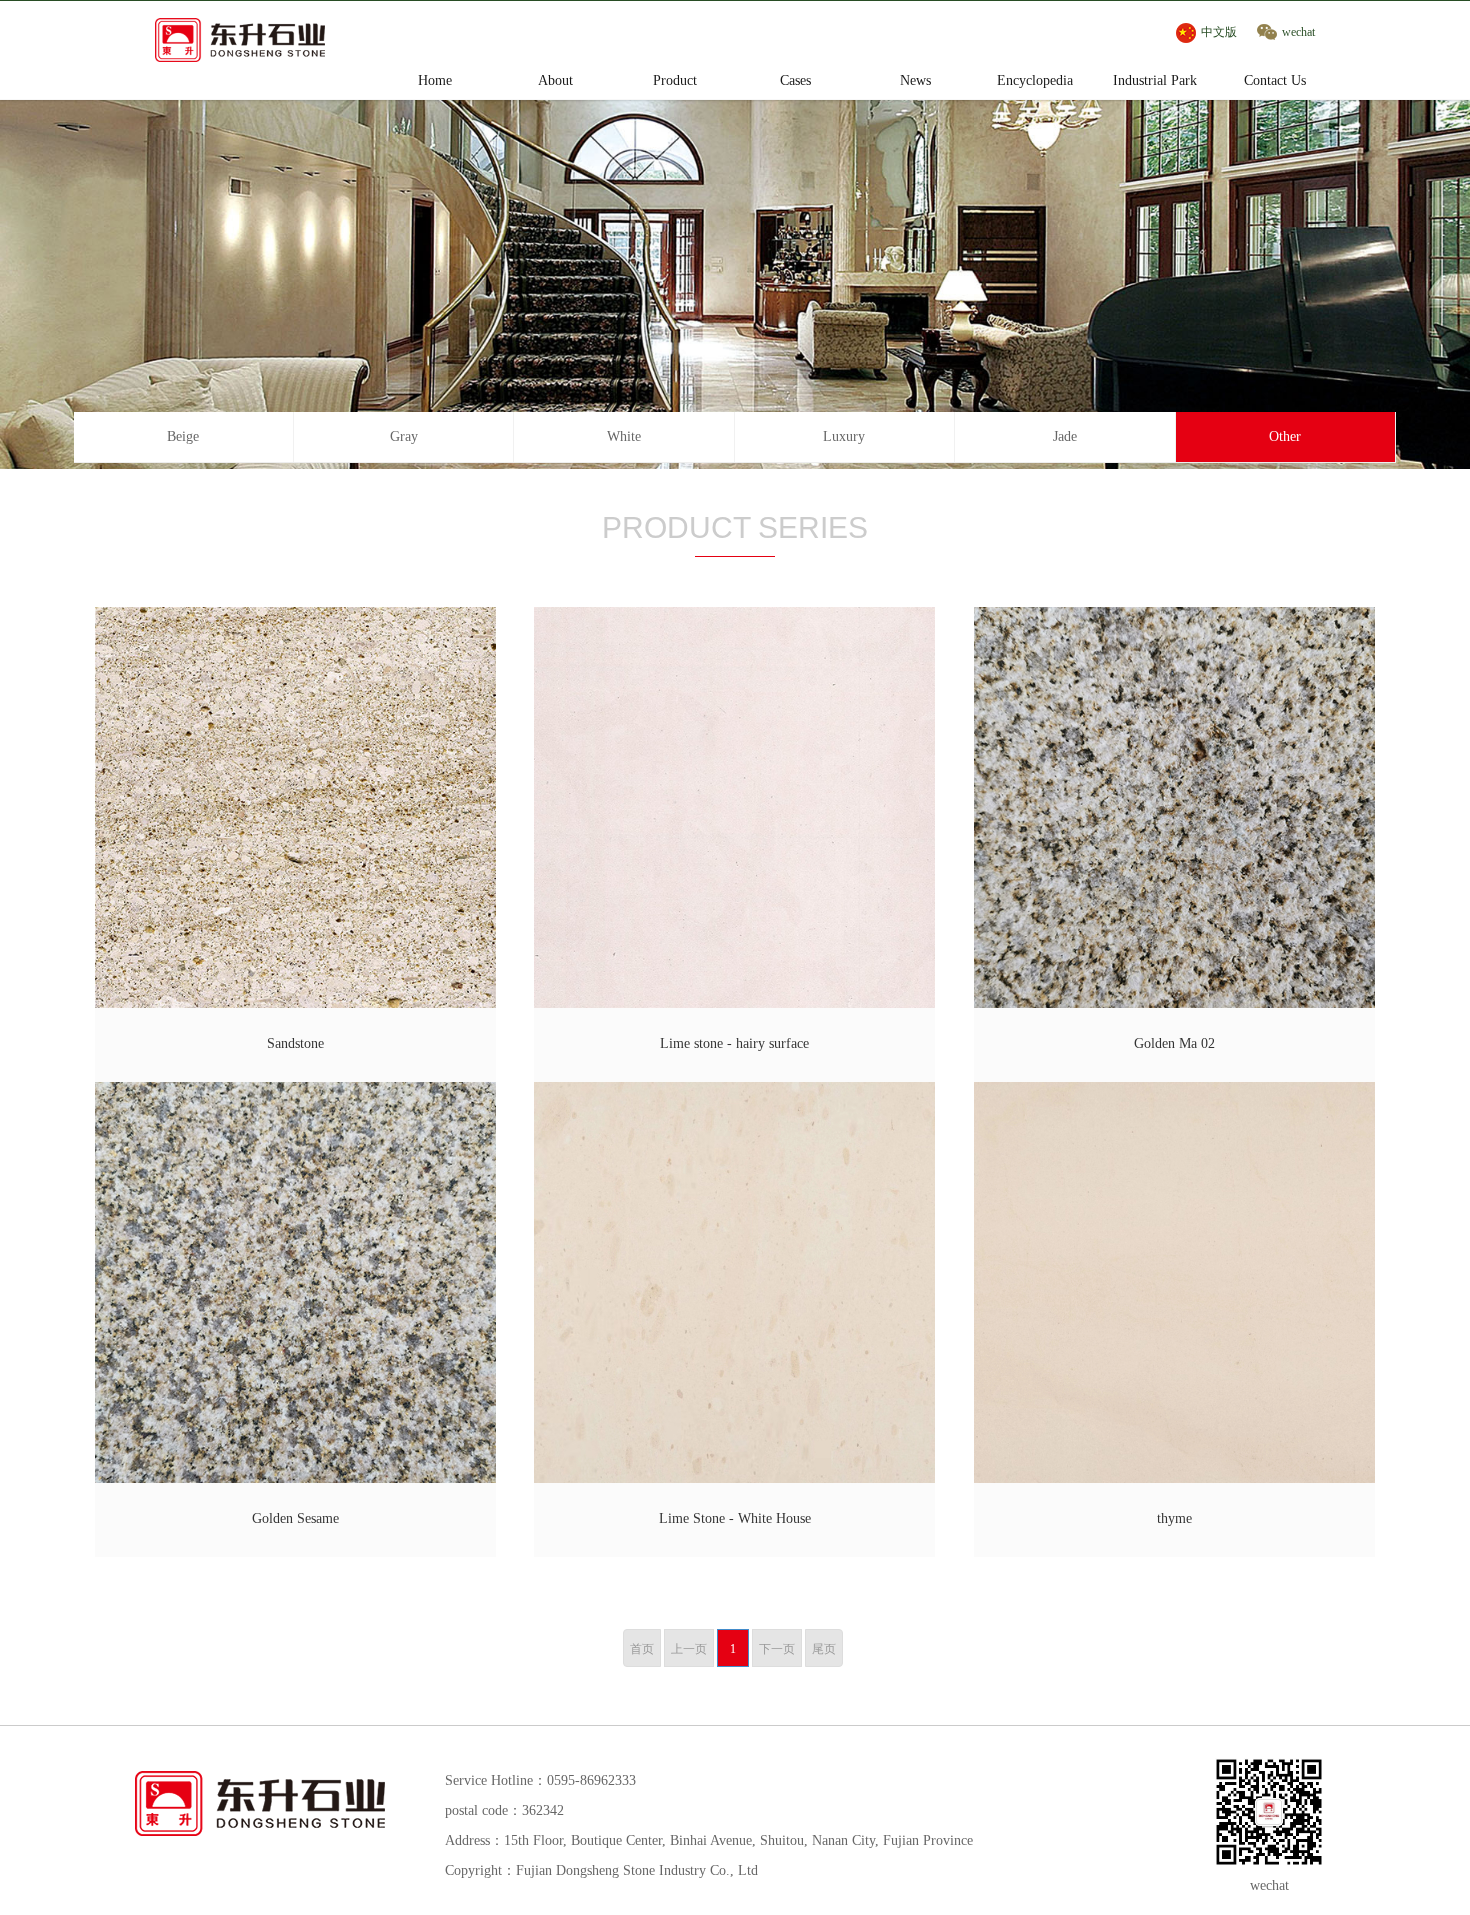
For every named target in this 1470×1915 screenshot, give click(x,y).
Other (1285, 436)
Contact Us (1275, 80)
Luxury (844, 436)
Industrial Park (1155, 80)
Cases (795, 80)
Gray (404, 436)
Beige (183, 436)
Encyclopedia (1035, 80)
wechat (1298, 32)
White (624, 436)
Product (675, 80)
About (555, 80)
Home (435, 80)
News (915, 80)
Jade (1065, 436)
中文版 (1219, 32)
